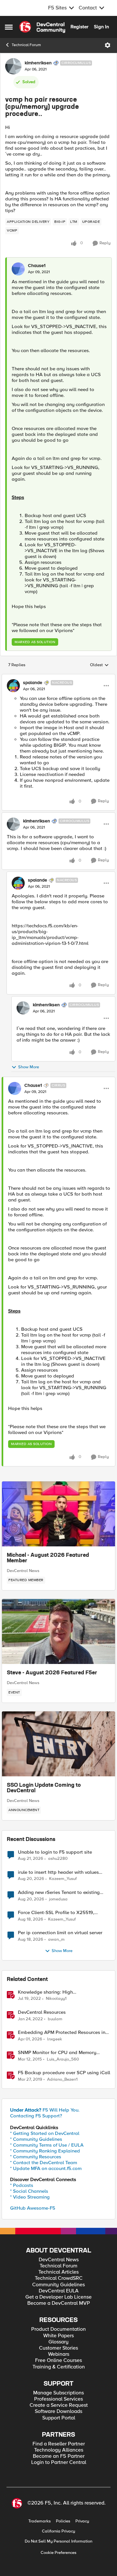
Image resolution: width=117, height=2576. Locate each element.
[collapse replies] (58, 677)
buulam (55, 2019)
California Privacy (58, 2531)
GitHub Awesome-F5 (33, 2208)
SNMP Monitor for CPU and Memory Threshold (57, 2053)
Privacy (82, 2521)
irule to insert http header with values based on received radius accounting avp (63, 1872)
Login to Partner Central (59, 2462)
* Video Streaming (30, 2197)
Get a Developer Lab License (58, 2297)
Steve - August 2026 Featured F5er (52, 1673)
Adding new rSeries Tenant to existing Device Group (59, 1892)
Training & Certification (59, 2367)
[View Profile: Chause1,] (18, 269)
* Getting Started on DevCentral (45, 2133)
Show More (29, 1067)
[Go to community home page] (42, 27)
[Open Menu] (108, 45)
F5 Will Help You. (45, 2110)
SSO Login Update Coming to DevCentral (44, 1788)
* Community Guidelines (36, 2139)
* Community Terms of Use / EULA (47, 2145)
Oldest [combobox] (99, 665)
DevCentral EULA (59, 2291)
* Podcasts (22, 2185)
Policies (63, 2521)
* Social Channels (29, 2191)
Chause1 (37, 266)
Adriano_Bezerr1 (62, 2080)
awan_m (56, 1940)
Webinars (59, 2354)
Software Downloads (58, 2411)
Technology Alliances (59, 2450)
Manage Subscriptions (58, 2393)
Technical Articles (58, 2272)
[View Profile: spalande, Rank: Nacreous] (13, 686)
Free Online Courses (58, 2360)
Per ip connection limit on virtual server (60, 1933)
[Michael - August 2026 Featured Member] (58, 1514)
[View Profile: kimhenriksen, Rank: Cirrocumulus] (13, 66)
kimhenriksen (38, 63)
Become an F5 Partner (59, 2456)
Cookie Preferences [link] (58, 2553)
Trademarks (39, 2521)
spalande (33, 683)
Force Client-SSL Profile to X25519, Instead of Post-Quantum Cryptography (61, 1913)
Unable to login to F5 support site (55, 1852)
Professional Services (58, 2399)
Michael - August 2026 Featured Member (48, 1558)
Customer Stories (58, 2348)
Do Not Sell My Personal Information (58, 2541)
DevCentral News (23, 1571)
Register (79, 27)
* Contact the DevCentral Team (44, 2163)
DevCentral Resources (42, 2012)
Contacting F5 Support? (36, 2116)
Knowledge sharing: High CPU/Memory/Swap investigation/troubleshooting (50, 1992)
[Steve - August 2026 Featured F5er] (58, 1631)
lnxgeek (55, 2039)
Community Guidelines (58, 2285)
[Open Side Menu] (9, 27)
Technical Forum (26, 45)
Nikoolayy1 (56, 1999)
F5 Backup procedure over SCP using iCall (64, 2073)
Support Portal (59, 2418)
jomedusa (58, 1899)
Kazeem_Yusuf (63, 1879)
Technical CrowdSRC (59, 2278)
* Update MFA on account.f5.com (46, 2168)
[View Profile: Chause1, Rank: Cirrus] (15, 1088)
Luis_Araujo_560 (63, 2059)
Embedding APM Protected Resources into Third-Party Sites (64, 2032)
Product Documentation (58, 2329)
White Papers (58, 2336)
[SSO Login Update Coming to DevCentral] (58, 1744)
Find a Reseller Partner (59, 2444)
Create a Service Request (59, 2405)
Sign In (101, 27)
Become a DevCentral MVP (59, 2303)
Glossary (58, 2342)
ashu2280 (58, 1859)
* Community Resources (36, 2157)
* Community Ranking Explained (45, 2151)
